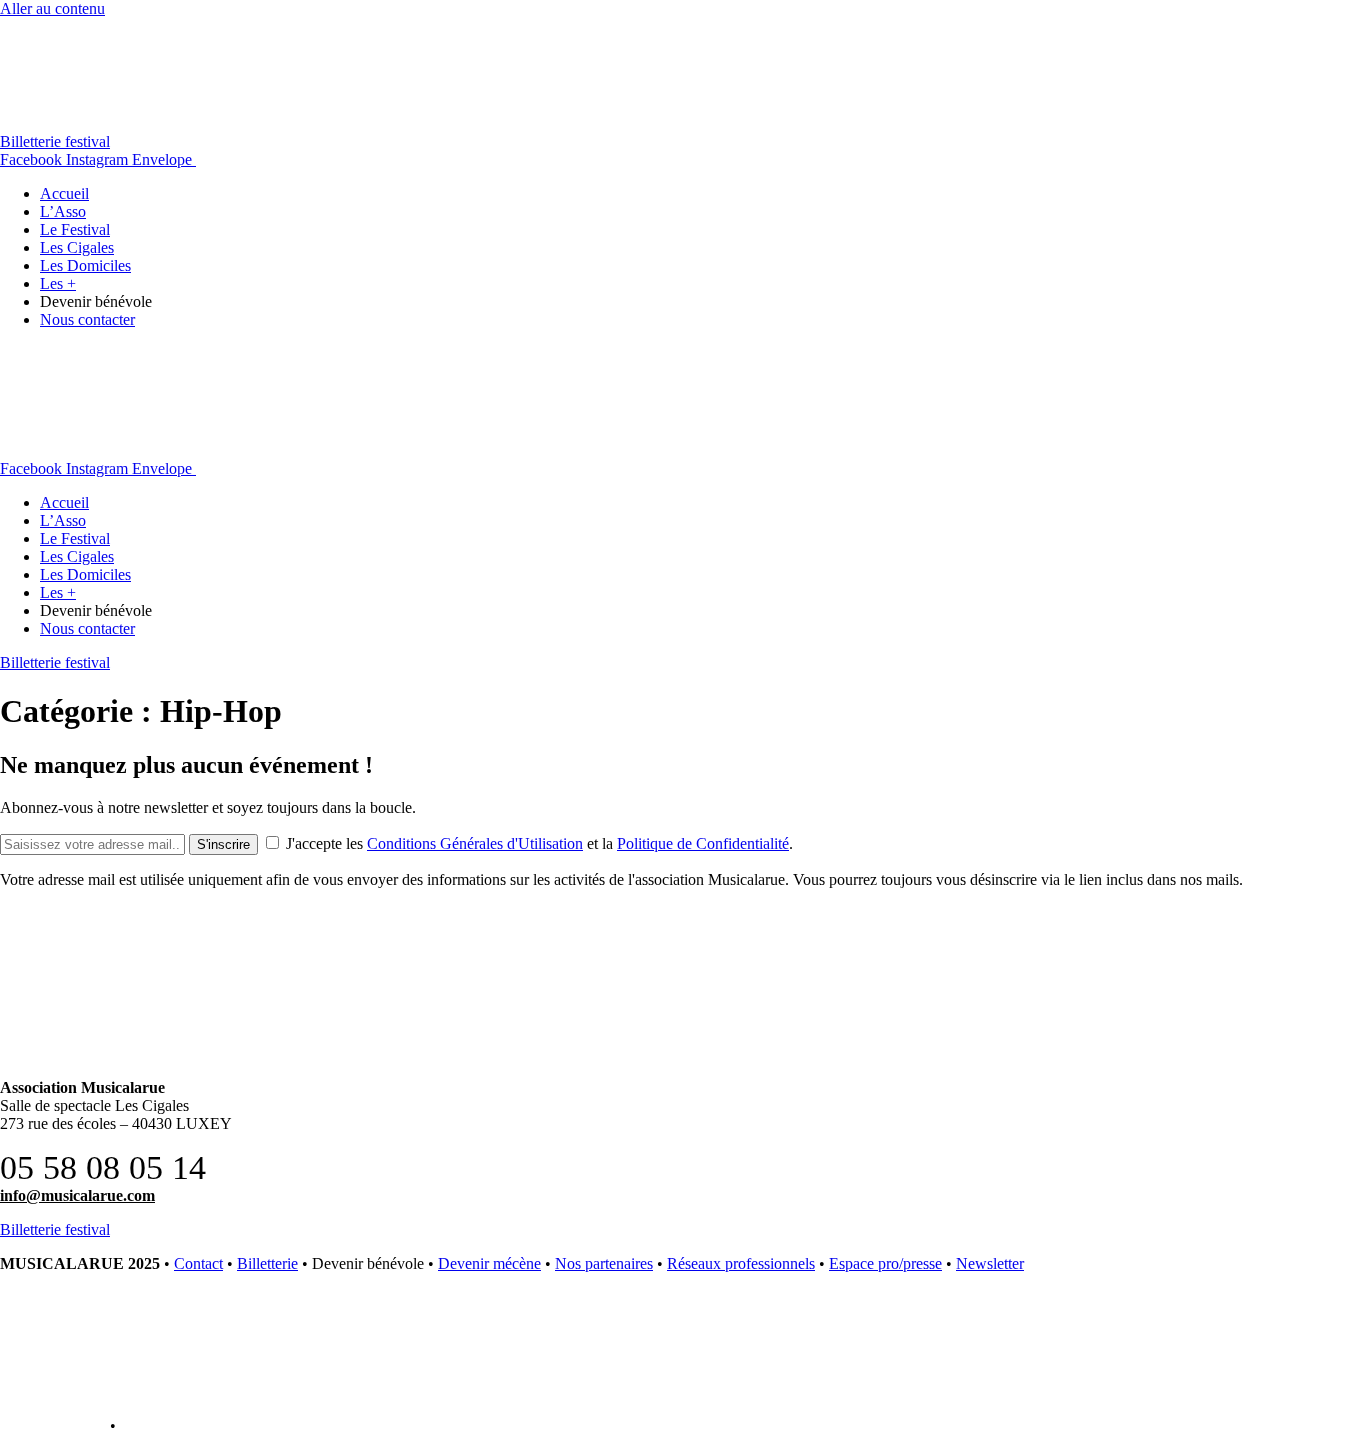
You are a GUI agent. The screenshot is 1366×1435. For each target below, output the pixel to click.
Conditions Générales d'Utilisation (475, 843)
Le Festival (75, 229)
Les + (58, 283)
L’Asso (63, 211)
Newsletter (990, 1263)
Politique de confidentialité (208, 1425)
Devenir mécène (489, 1263)
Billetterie (267, 1263)
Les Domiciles (85, 265)
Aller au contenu (52, 8)
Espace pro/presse (885, 1263)
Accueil (64, 193)
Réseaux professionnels (741, 1263)
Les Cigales (77, 247)
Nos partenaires (604, 1263)
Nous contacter (87, 319)
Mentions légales (53, 1425)
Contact (198, 1263)
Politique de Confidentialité (703, 843)
